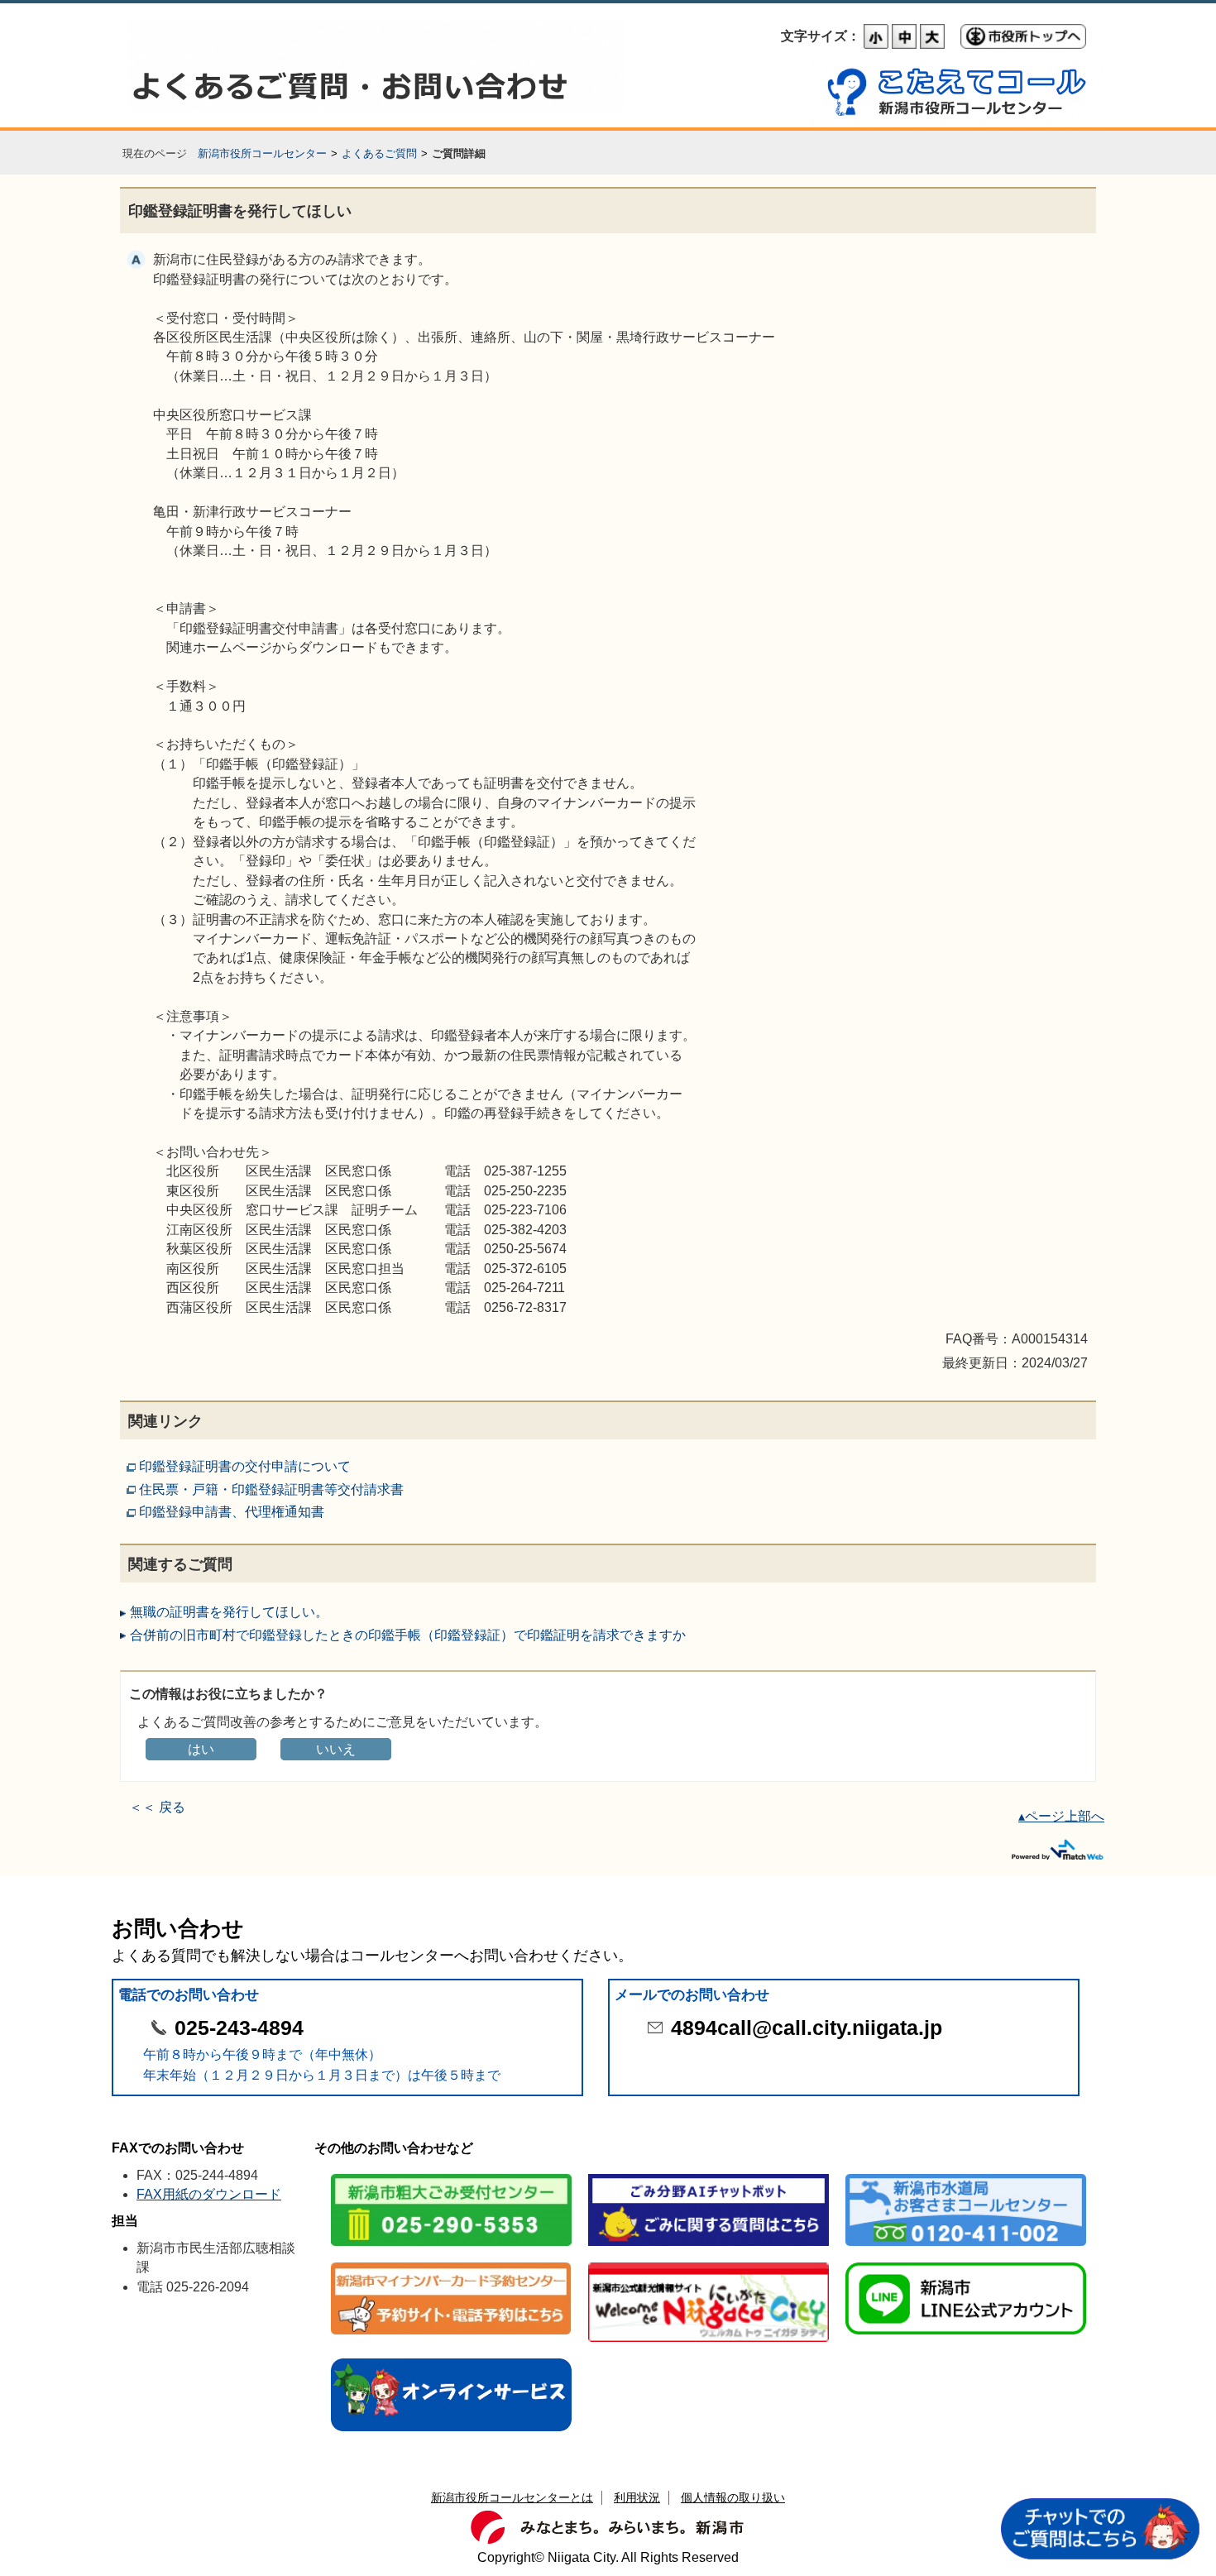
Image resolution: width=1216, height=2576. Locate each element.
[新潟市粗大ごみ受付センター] (451, 2175)
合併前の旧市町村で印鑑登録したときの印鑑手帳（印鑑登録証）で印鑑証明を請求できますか (408, 1635)
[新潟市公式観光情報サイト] (709, 2264)
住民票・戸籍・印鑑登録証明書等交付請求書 (271, 1489)
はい (201, 1749)
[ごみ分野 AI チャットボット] (709, 2175)
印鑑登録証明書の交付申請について (245, 1466)
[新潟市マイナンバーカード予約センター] (451, 2264)
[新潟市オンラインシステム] (451, 2360)
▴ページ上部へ (1061, 1816)
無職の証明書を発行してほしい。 (229, 1612)
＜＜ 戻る (157, 1807)
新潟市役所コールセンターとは (512, 2497)
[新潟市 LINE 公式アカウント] (966, 2264)
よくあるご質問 (379, 153)
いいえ (336, 1749)
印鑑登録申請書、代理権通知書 (232, 1512)
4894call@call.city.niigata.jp (807, 2028)
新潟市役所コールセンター (262, 153)
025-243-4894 (239, 2028)
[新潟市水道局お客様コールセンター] (966, 2175)
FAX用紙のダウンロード (209, 2194)
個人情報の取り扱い (733, 2497)
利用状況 (637, 2497)
